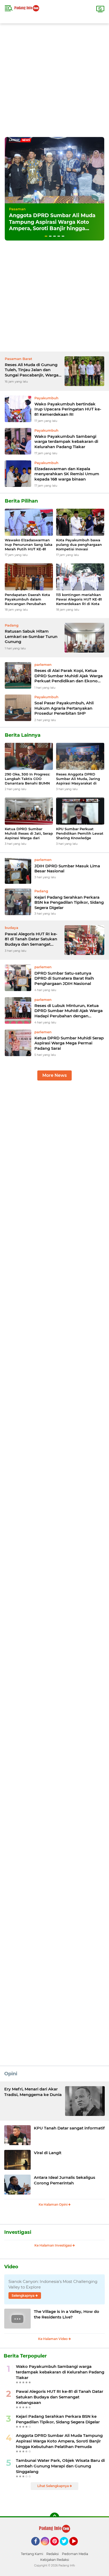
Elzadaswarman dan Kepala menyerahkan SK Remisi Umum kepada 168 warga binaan (67, 474)
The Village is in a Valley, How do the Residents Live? (67, 2314)
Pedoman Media (75, 2554)
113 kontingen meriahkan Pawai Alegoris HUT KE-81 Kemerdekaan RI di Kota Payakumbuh (79, 599)
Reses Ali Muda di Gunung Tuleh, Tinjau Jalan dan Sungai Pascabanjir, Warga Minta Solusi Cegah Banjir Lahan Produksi (32, 370)
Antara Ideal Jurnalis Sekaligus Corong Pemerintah (65, 2180)
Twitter (66, 2548)
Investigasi (18, 2232)
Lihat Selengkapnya (53, 2486)
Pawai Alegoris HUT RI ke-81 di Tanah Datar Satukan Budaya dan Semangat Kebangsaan (31, 939)
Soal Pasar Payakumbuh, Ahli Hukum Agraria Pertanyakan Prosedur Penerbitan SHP (64, 708)
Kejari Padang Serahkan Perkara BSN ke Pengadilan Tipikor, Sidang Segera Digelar (69, 902)
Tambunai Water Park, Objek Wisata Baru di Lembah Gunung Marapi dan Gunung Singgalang (60, 2466)
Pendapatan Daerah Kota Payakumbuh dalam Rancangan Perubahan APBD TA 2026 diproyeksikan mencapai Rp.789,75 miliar (27, 599)
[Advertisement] (54, 78)
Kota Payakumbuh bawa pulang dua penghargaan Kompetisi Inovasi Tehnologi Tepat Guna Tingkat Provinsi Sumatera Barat (80, 545)
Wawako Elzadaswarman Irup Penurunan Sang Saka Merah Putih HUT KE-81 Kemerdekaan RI (29, 545)
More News (54, 1075)
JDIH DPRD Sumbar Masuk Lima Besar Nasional (67, 869)
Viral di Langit (48, 2153)
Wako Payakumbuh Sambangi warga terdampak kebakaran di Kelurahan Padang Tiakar (66, 442)
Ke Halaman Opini (53, 2204)
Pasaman (17, 209)
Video (11, 2267)
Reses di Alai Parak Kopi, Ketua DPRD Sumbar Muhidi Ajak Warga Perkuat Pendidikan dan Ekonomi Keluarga (69, 676)
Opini (11, 2074)
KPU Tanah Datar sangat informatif (69, 2128)
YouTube (77, 2548)
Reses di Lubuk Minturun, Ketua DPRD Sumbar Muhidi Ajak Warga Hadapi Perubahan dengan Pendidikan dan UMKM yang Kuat (69, 1011)
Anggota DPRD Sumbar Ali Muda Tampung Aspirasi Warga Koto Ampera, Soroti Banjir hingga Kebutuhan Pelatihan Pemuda (52, 225)
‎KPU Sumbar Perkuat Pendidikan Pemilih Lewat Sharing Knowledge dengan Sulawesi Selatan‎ (80, 833)
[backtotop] (54, 2517)
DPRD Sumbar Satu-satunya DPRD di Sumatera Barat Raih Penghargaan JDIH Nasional (64, 978)
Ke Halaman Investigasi (53, 2245)
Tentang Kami (32, 2554)
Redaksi (53, 2554)
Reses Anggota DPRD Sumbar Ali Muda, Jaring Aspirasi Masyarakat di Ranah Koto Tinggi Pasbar (79, 779)
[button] (46, 236)
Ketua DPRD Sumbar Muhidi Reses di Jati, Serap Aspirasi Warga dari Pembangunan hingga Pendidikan (29, 833)
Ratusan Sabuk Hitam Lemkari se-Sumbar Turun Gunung (31, 636)
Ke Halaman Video (53, 2339)
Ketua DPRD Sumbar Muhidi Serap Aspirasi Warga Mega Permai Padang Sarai (69, 1043)
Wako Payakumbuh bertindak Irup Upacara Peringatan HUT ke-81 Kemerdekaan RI (68, 409)
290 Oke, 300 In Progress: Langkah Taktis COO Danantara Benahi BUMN (27, 779)
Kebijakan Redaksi (55, 2560)
